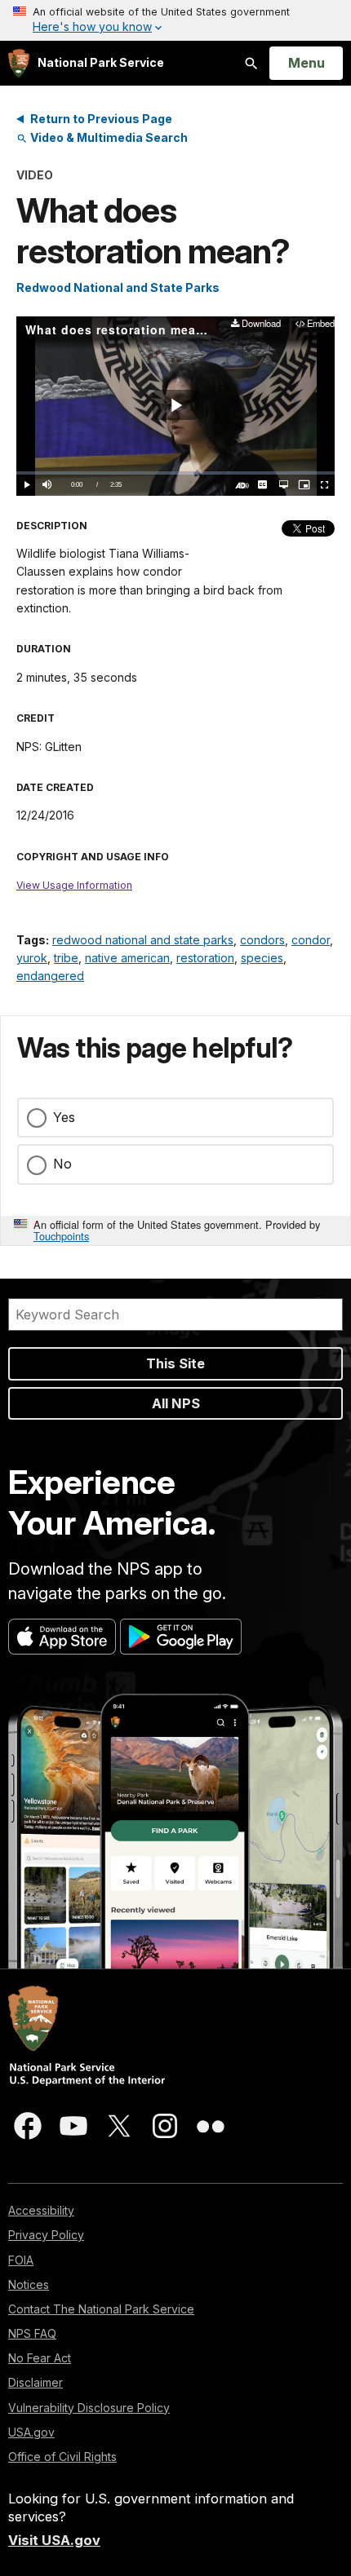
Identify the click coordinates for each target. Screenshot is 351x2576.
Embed (321, 324)
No (62, 1164)
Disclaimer (36, 2382)
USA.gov (31, 2432)
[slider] (175, 473)
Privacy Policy (46, 2235)
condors (262, 940)
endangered (50, 976)
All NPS (176, 1403)
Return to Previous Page (101, 119)
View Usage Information (74, 885)
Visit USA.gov (54, 2540)
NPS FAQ (32, 2333)
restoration (205, 958)
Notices (29, 2284)
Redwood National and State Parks (118, 287)
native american (127, 958)
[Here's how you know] (175, 20)
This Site (175, 1363)
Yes (64, 1117)
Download (261, 324)
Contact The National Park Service (101, 2309)
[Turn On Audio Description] (242, 485)
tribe (66, 958)
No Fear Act (40, 2358)
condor (311, 940)
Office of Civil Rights (62, 2457)
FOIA (21, 2260)
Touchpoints (61, 1236)
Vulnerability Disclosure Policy (89, 2408)
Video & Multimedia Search (108, 137)
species (262, 958)
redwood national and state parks (143, 940)
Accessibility (41, 2210)
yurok (32, 958)
